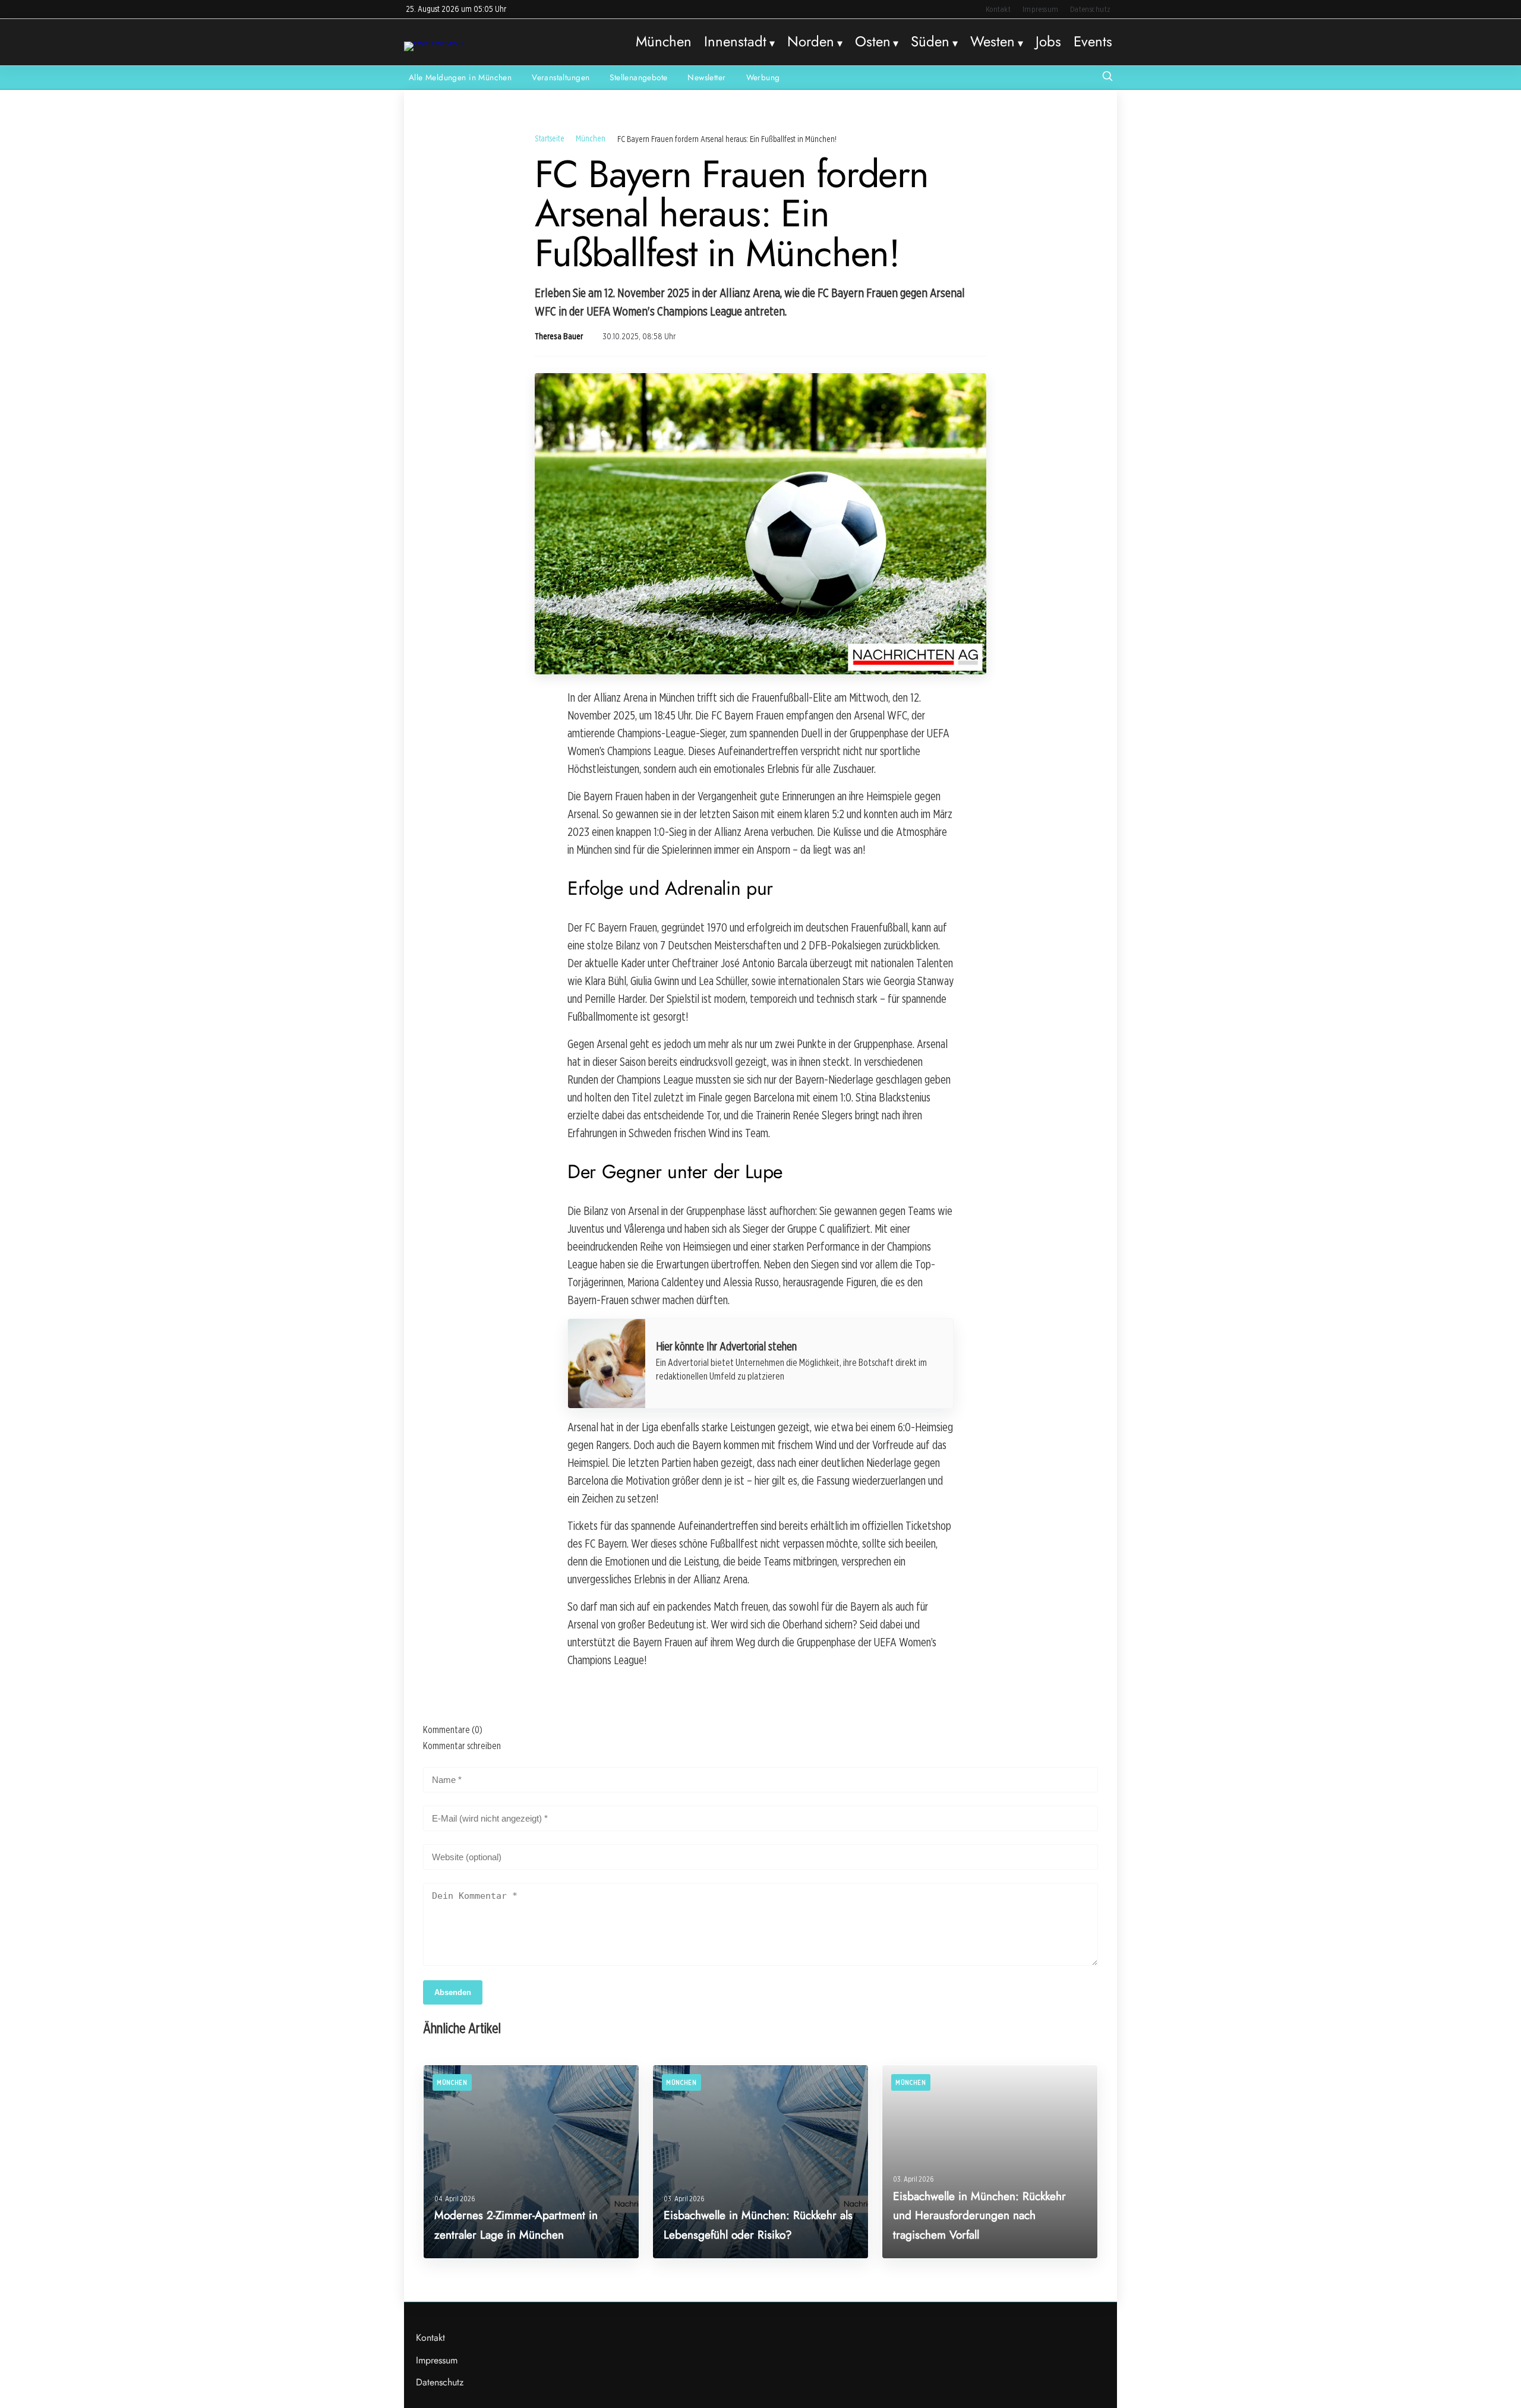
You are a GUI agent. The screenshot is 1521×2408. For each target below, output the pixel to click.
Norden (811, 42)
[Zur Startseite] (433, 41)
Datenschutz (1091, 9)
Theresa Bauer (559, 336)
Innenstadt (735, 42)
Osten (873, 42)
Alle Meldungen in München (460, 77)
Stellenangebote (638, 77)
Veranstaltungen (561, 77)
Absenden (453, 1992)
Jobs (1048, 42)
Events (1093, 42)
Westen (993, 42)
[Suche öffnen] (1107, 78)
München (664, 42)
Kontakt (998, 9)
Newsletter (706, 77)
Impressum (1041, 9)
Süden (930, 42)
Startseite (550, 138)
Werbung (763, 77)
